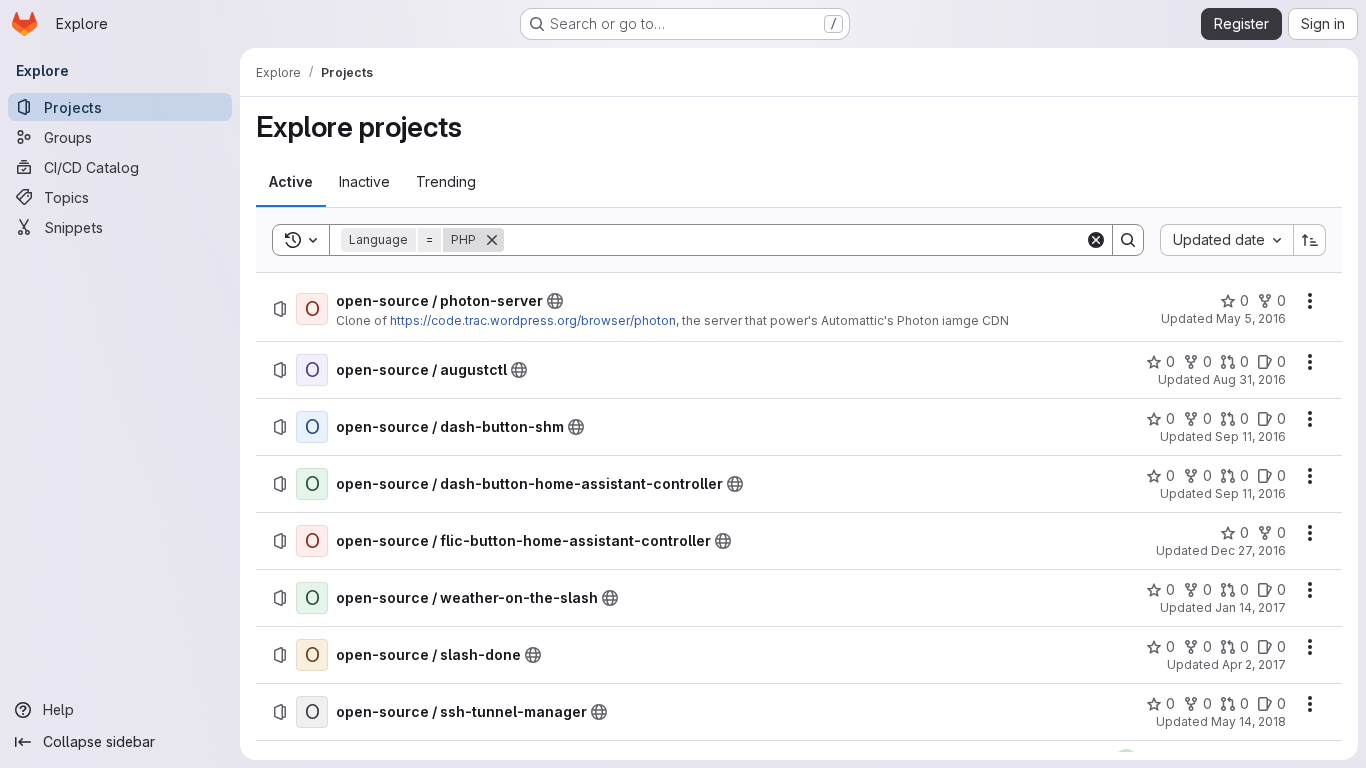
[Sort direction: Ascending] (1310, 240)
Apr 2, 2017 (1254, 664)
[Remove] (492, 240)
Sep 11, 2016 (1250, 436)
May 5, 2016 (1251, 318)
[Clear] (1096, 240)
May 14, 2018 (1248, 721)
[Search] (1128, 240)
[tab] (291, 182)
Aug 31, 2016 (1249, 379)
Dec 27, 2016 (1248, 550)
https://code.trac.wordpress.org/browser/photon (533, 320)
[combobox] (1226, 240)
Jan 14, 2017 (1250, 607)
